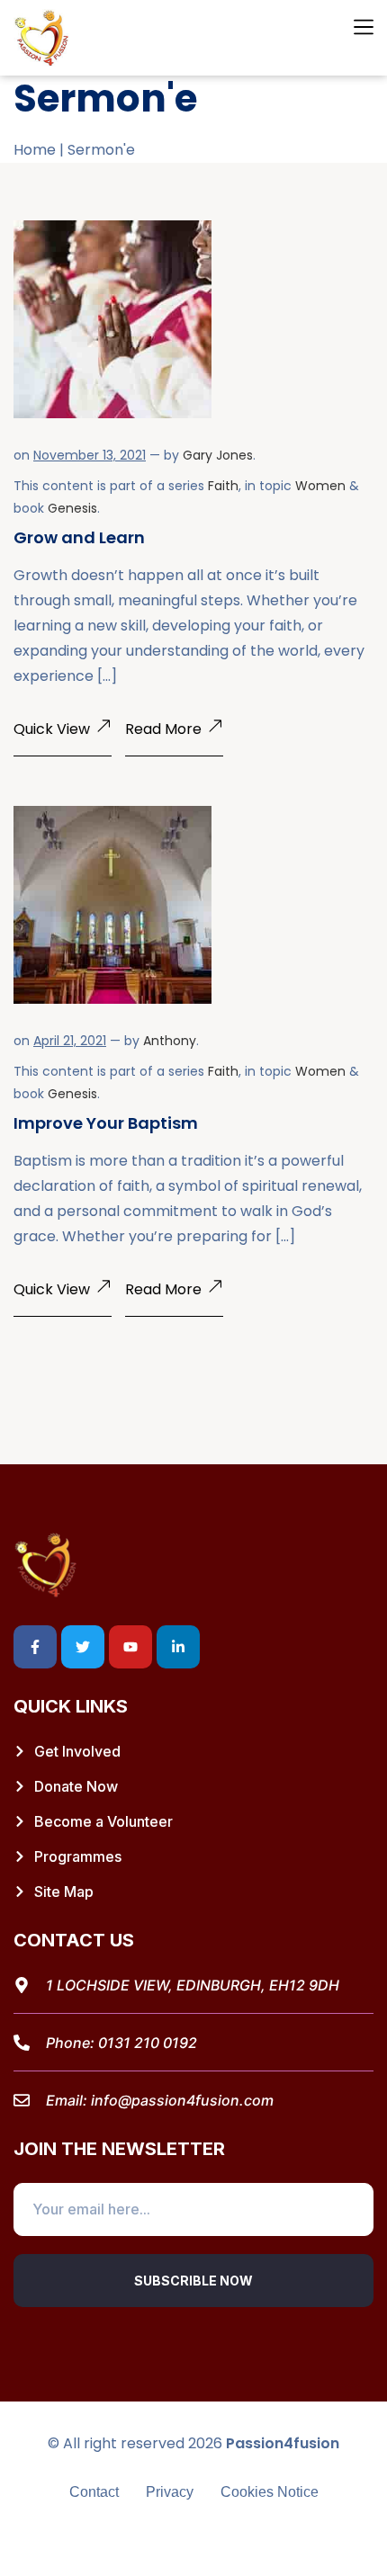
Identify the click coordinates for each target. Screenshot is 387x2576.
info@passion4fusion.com (182, 2100)
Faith (223, 486)
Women (320, 486)
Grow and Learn (79, 537)
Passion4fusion (283, 2443)
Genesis (72, 508)
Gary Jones (218, 455)
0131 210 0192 (148, 2043)
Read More (163, 729)
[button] (363, 28)
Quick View (52, 729)
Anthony (170, 1041)
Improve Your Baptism (106, 1123)
